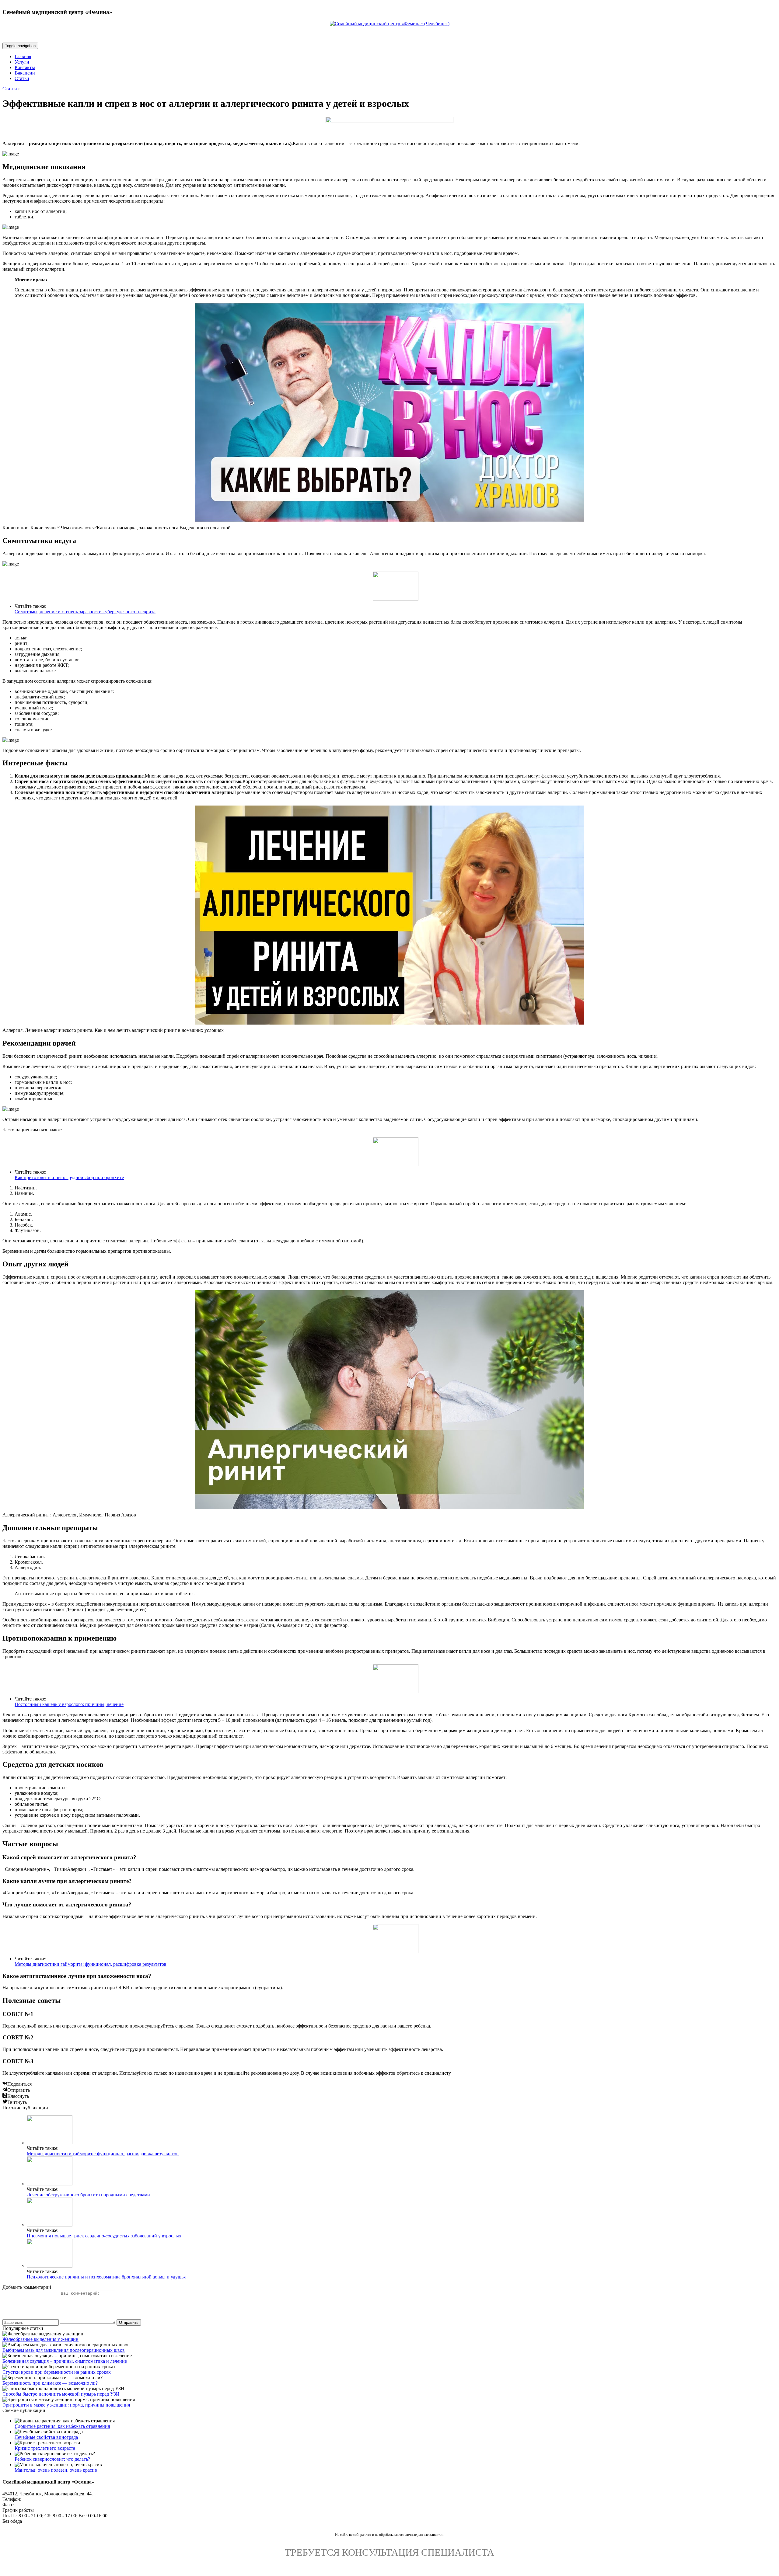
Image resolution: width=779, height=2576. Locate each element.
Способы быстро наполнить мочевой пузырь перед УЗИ (61, 2394)
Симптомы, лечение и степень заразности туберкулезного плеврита (85, 612)
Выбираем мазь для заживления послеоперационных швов (64, 2350)
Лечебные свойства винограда (46, 2437)
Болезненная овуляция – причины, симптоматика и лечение (65, 2361)
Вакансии (25, 73)
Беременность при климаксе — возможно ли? (50, 2383)
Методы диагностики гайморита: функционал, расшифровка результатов (91, 1964)
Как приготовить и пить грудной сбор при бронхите (69, 1177)
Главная (23, 56)
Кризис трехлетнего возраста (45, 2448)
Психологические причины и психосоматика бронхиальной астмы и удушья (106, 2277)
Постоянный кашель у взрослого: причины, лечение (69, 1704)
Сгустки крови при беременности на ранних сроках (57, 2372)
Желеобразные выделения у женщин (40, 2339)
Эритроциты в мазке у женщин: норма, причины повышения (66, 2405)
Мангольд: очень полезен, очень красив (56, 2470)
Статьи (22, 78)
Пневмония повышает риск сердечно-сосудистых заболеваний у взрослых (104, 2236)
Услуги (22, 62)
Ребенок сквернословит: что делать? (52, 2459)
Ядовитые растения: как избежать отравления (62, 2426)
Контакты (25, 67)
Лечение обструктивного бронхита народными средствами (88, 2195)
